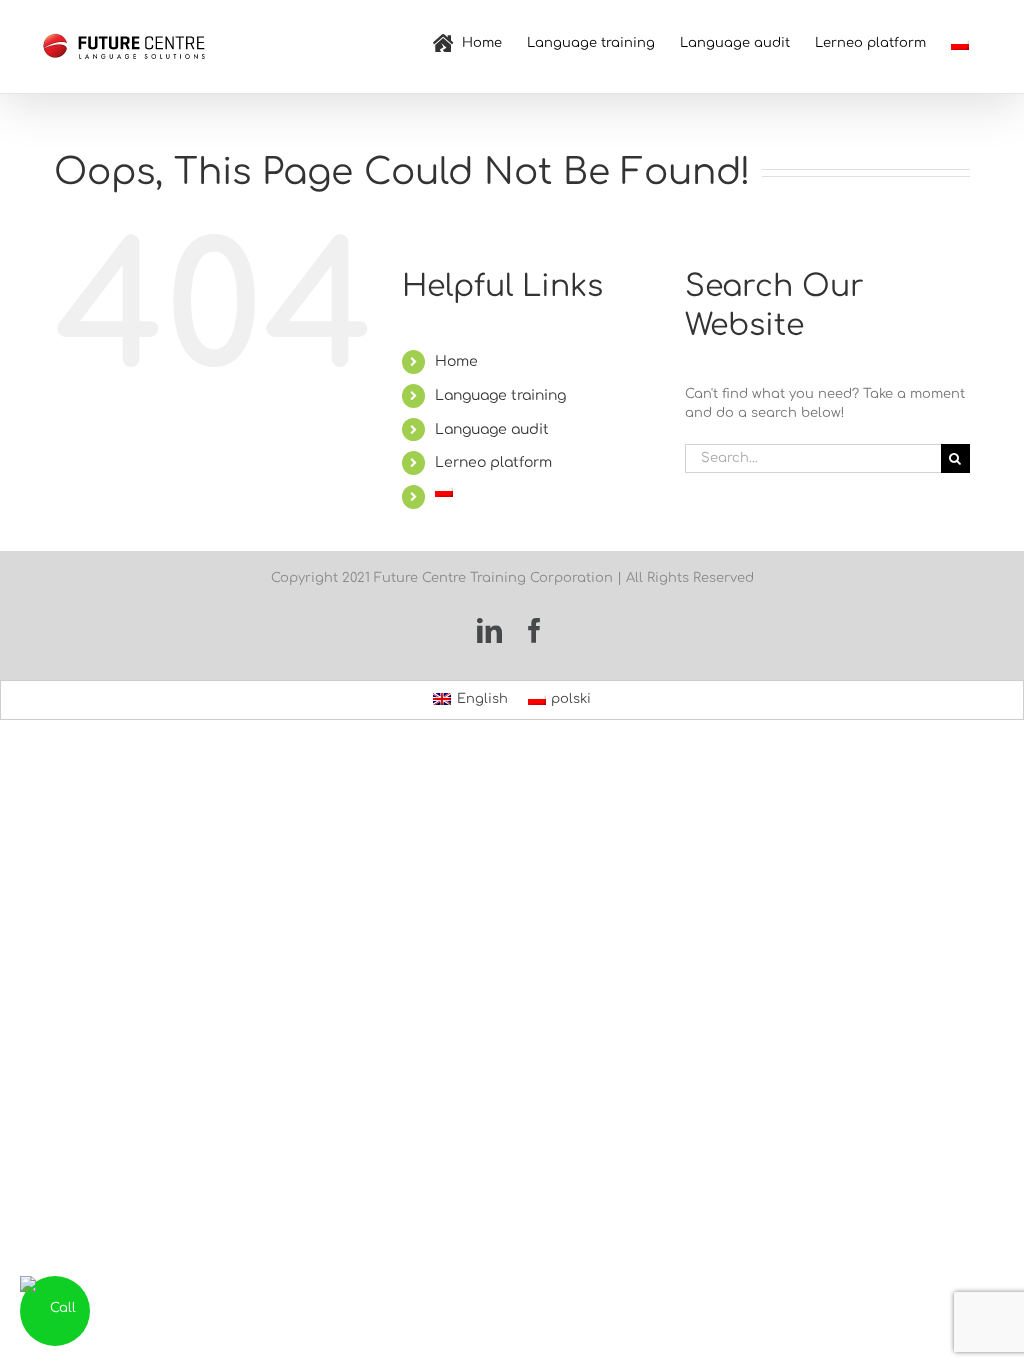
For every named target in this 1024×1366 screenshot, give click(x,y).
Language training (500, 395)
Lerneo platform (493, 462)
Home (456, 361)
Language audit (492, 429)
